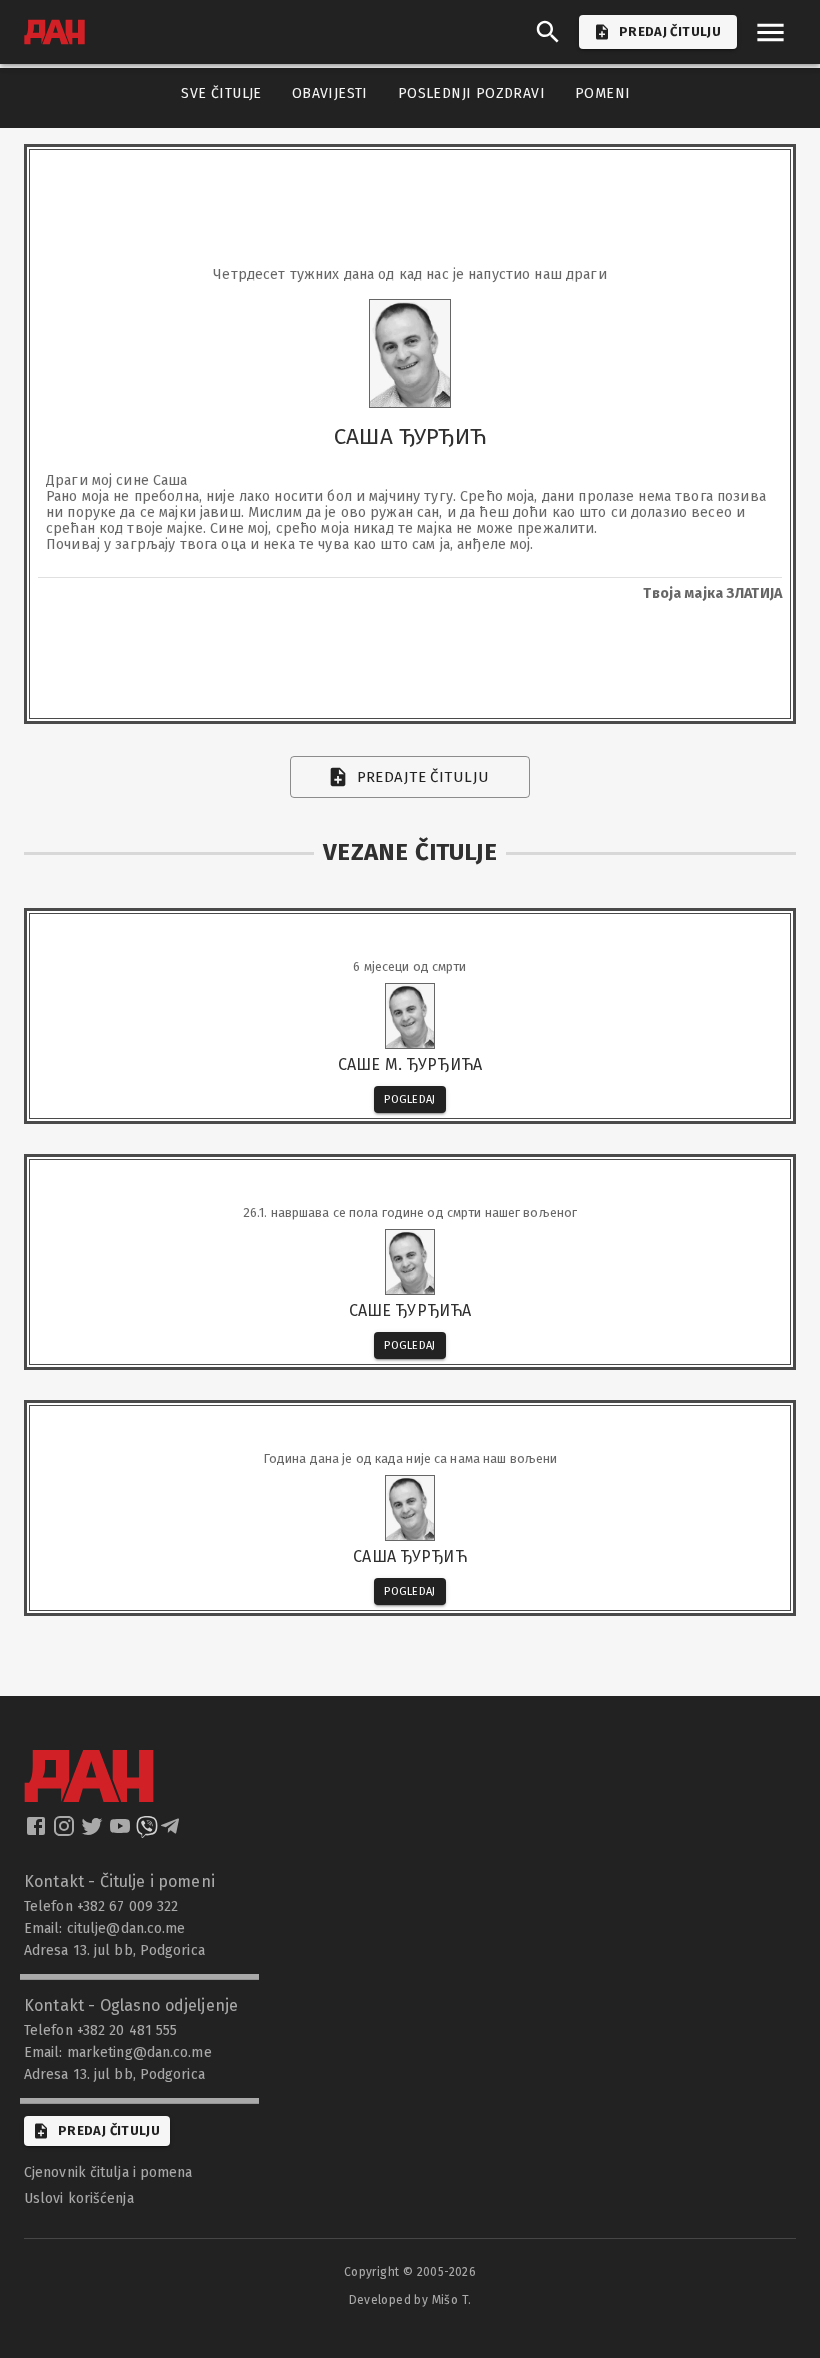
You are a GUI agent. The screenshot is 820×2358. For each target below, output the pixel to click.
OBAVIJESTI (330, 93)
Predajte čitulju (423, 777)
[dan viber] (147, 1832)
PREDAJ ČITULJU (670, 31)
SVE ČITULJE (221, 93)
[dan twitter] (94, 1832)
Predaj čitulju (109, 2130)
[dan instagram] (66, 1832)
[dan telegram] (172, 1832)
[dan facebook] (38, 1832)
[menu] (770, 32)
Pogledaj (410, 1099)
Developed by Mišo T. (410, 2300)
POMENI (602, 93)
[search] (548, 32)
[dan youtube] (122, 1832)
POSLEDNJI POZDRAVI (471, 93)
